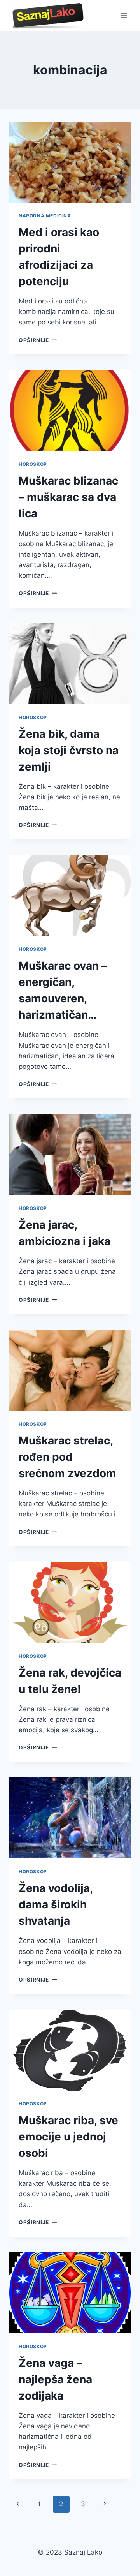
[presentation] (70, 162)
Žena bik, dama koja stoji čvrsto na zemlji (69, 750)
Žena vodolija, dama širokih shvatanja (56, 1904)
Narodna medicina (45, 216)
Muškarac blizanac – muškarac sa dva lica (68, 497)
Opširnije (38, 340)
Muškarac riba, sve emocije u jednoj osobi (68, 2137)
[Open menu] (123, 15)
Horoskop (33, 464)
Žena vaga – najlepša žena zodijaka (55, 2379)
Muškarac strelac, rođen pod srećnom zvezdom (67, 1457)
